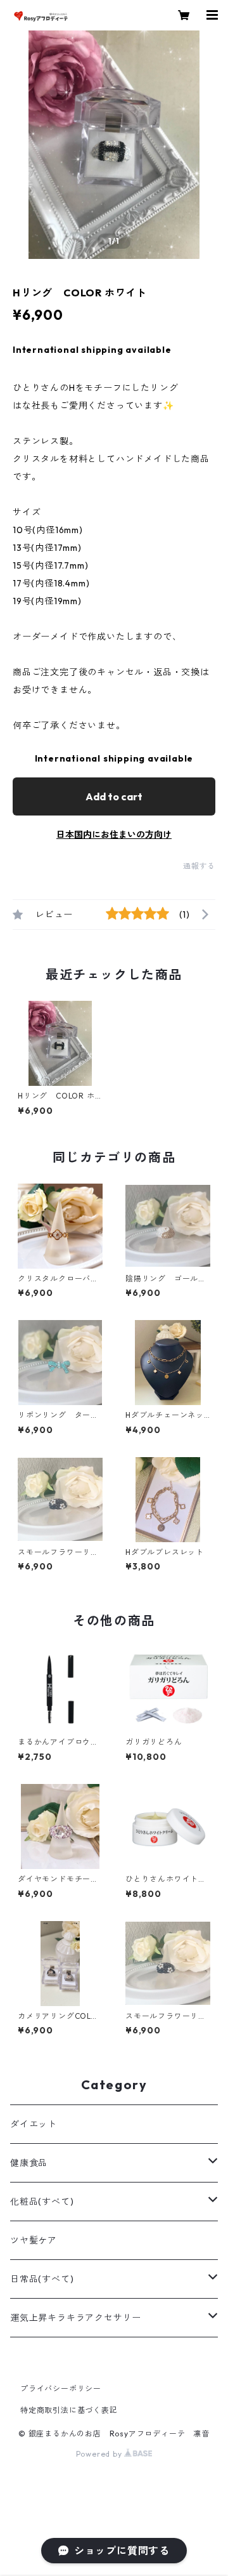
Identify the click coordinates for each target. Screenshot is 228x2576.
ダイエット (34, 2124)
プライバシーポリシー (61, 2388)
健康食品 (29, 2163)
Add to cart (114, 796)
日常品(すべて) (42, 2279)
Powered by (100, 2454)
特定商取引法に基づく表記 (69, 2410)
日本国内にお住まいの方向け (114, 835)
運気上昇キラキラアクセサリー (76, 2318)
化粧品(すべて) (42, 2202)
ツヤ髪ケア (34, 2240)
